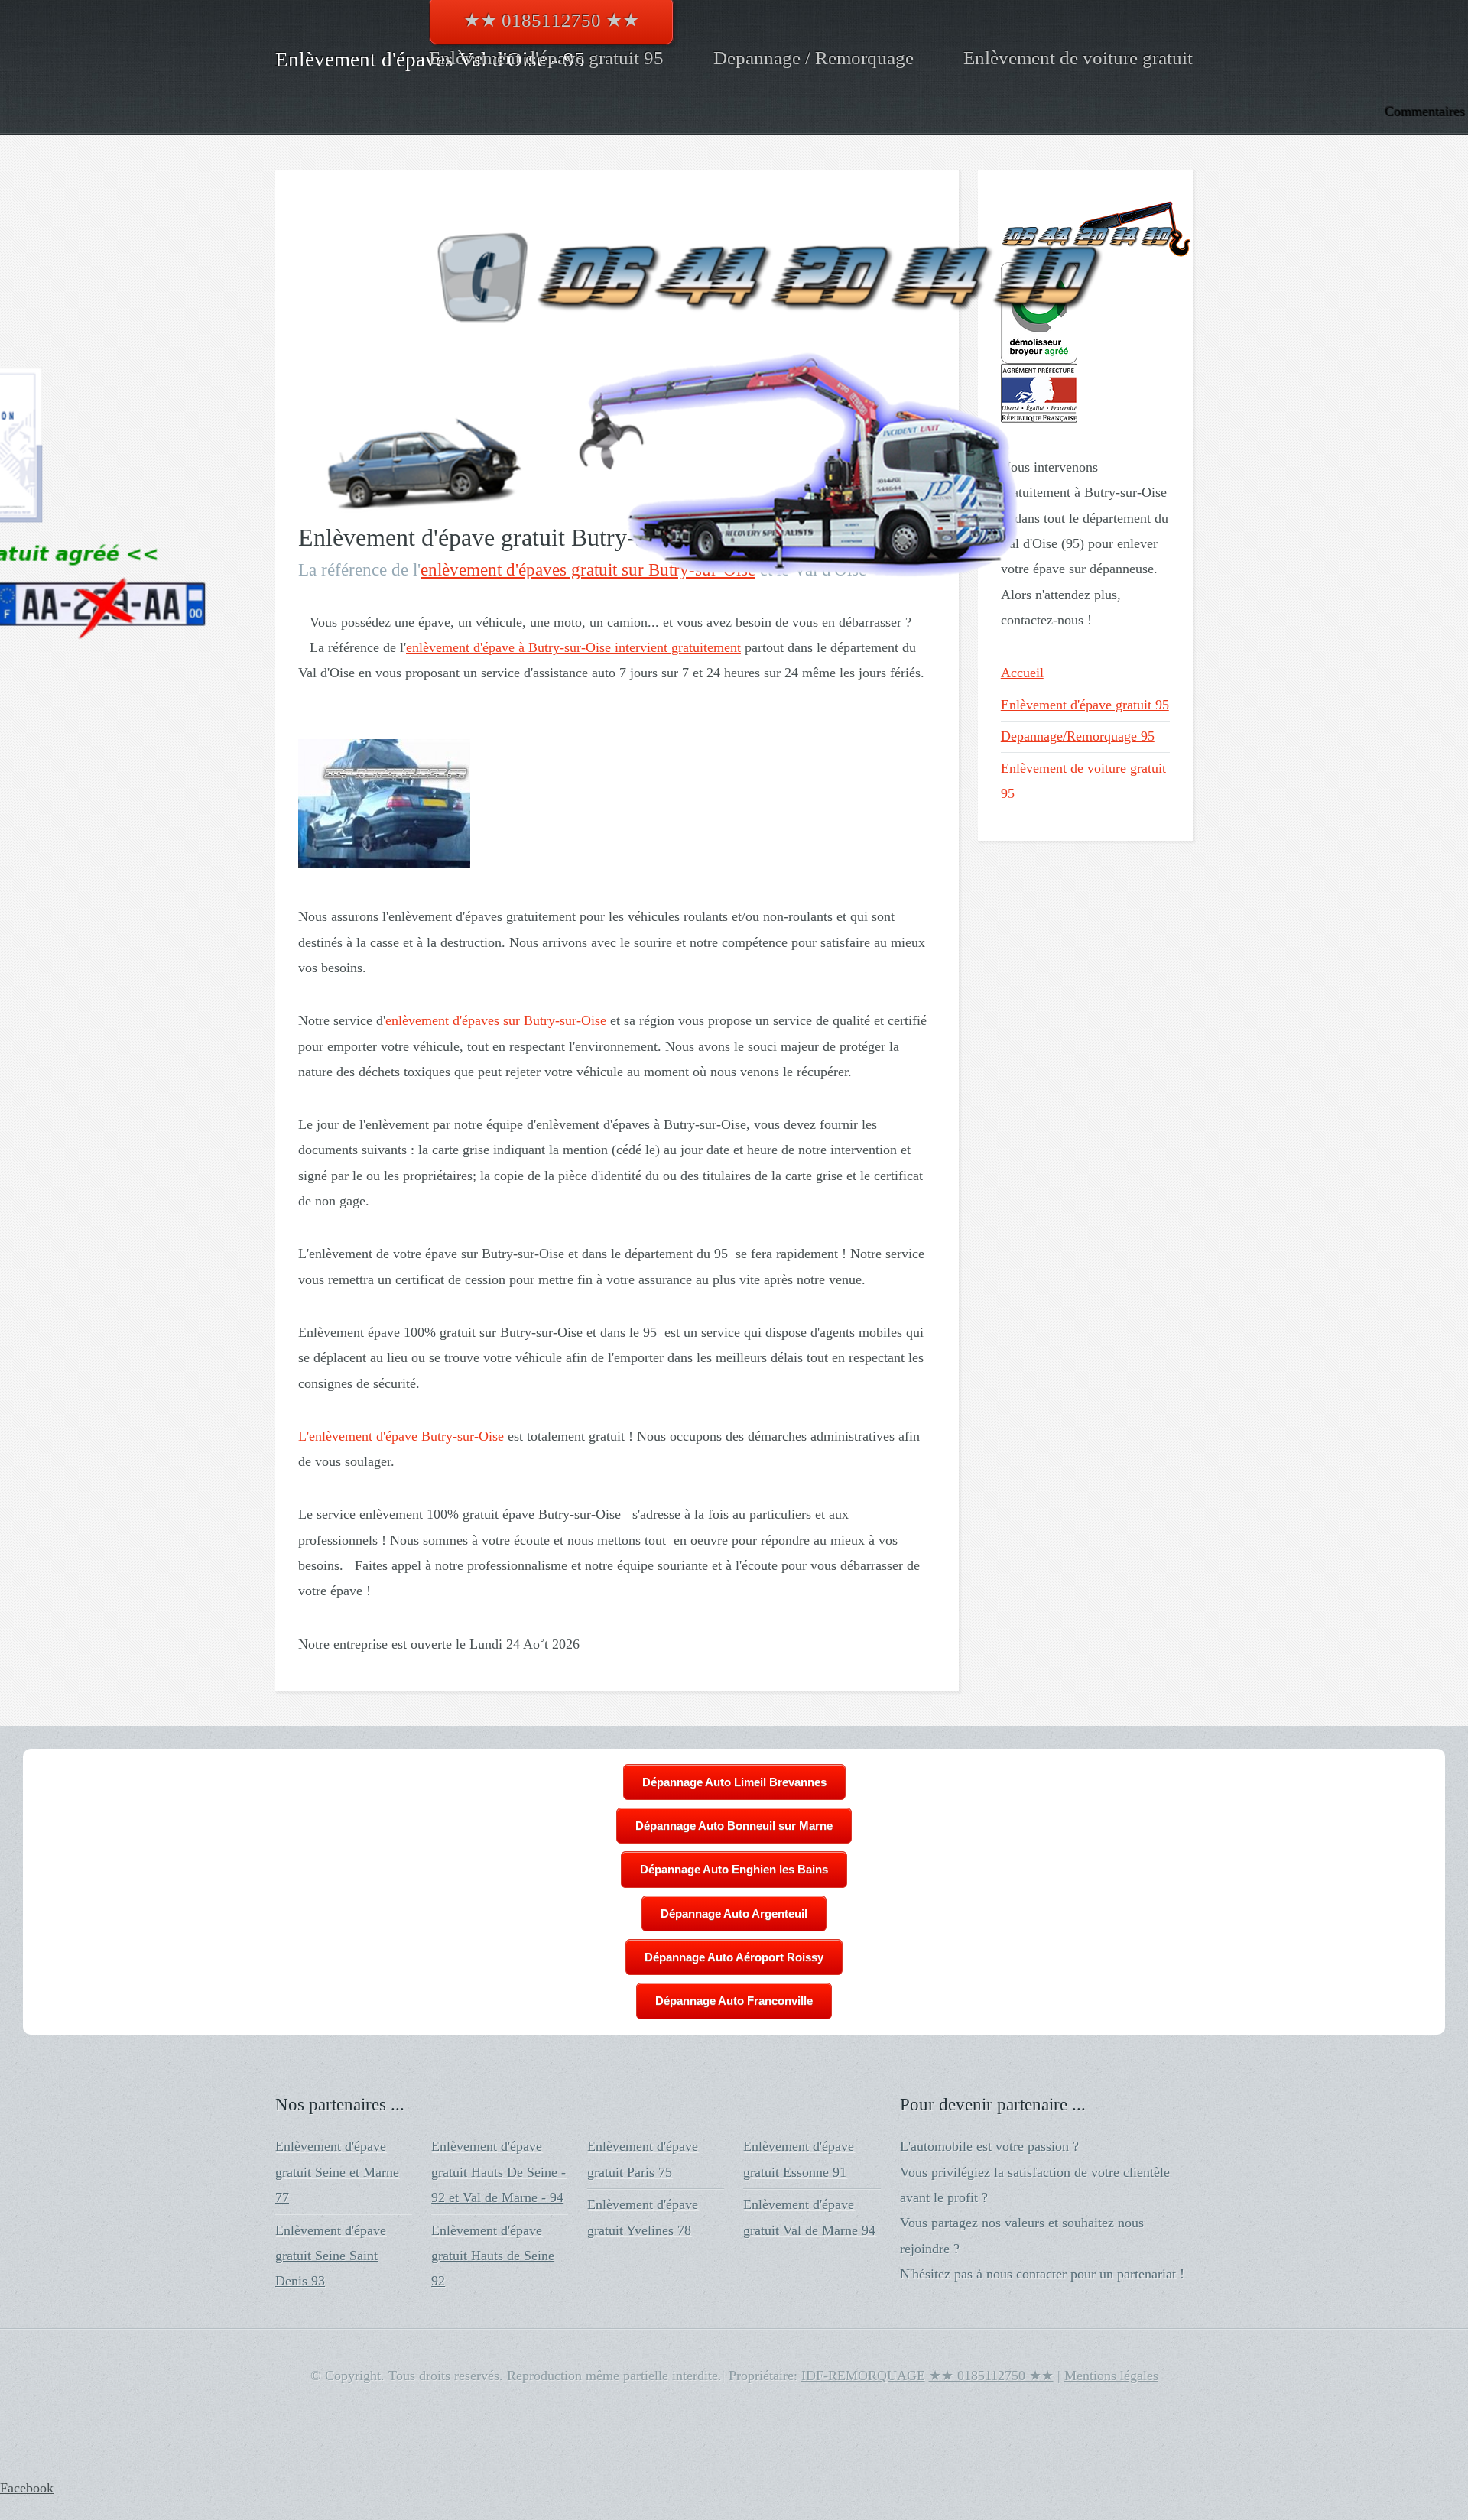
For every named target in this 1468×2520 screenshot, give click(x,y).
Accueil (1022, 673)
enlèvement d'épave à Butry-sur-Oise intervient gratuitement (573, 647)
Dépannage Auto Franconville (734, 2001)
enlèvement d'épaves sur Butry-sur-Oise (498, 1020)
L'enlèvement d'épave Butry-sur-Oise (403, 1436)
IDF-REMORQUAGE (863, 2376)
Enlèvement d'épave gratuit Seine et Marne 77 (337, 2172)
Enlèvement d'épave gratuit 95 (546, 58)
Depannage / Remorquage (814, 58)
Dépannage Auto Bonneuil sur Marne (734, 1826)
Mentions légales (1111, 2376)
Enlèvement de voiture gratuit (1078, 58)
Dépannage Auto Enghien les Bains (734, 1869)
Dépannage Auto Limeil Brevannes (734, 1782)
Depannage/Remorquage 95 (1078, 736)
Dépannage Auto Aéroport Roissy (734, 1957)
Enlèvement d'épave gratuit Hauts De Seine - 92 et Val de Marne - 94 (499, 2172)
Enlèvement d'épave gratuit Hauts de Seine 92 (493, 2256)
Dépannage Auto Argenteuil (734, 1914)
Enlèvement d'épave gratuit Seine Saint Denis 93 (331, 2256)
